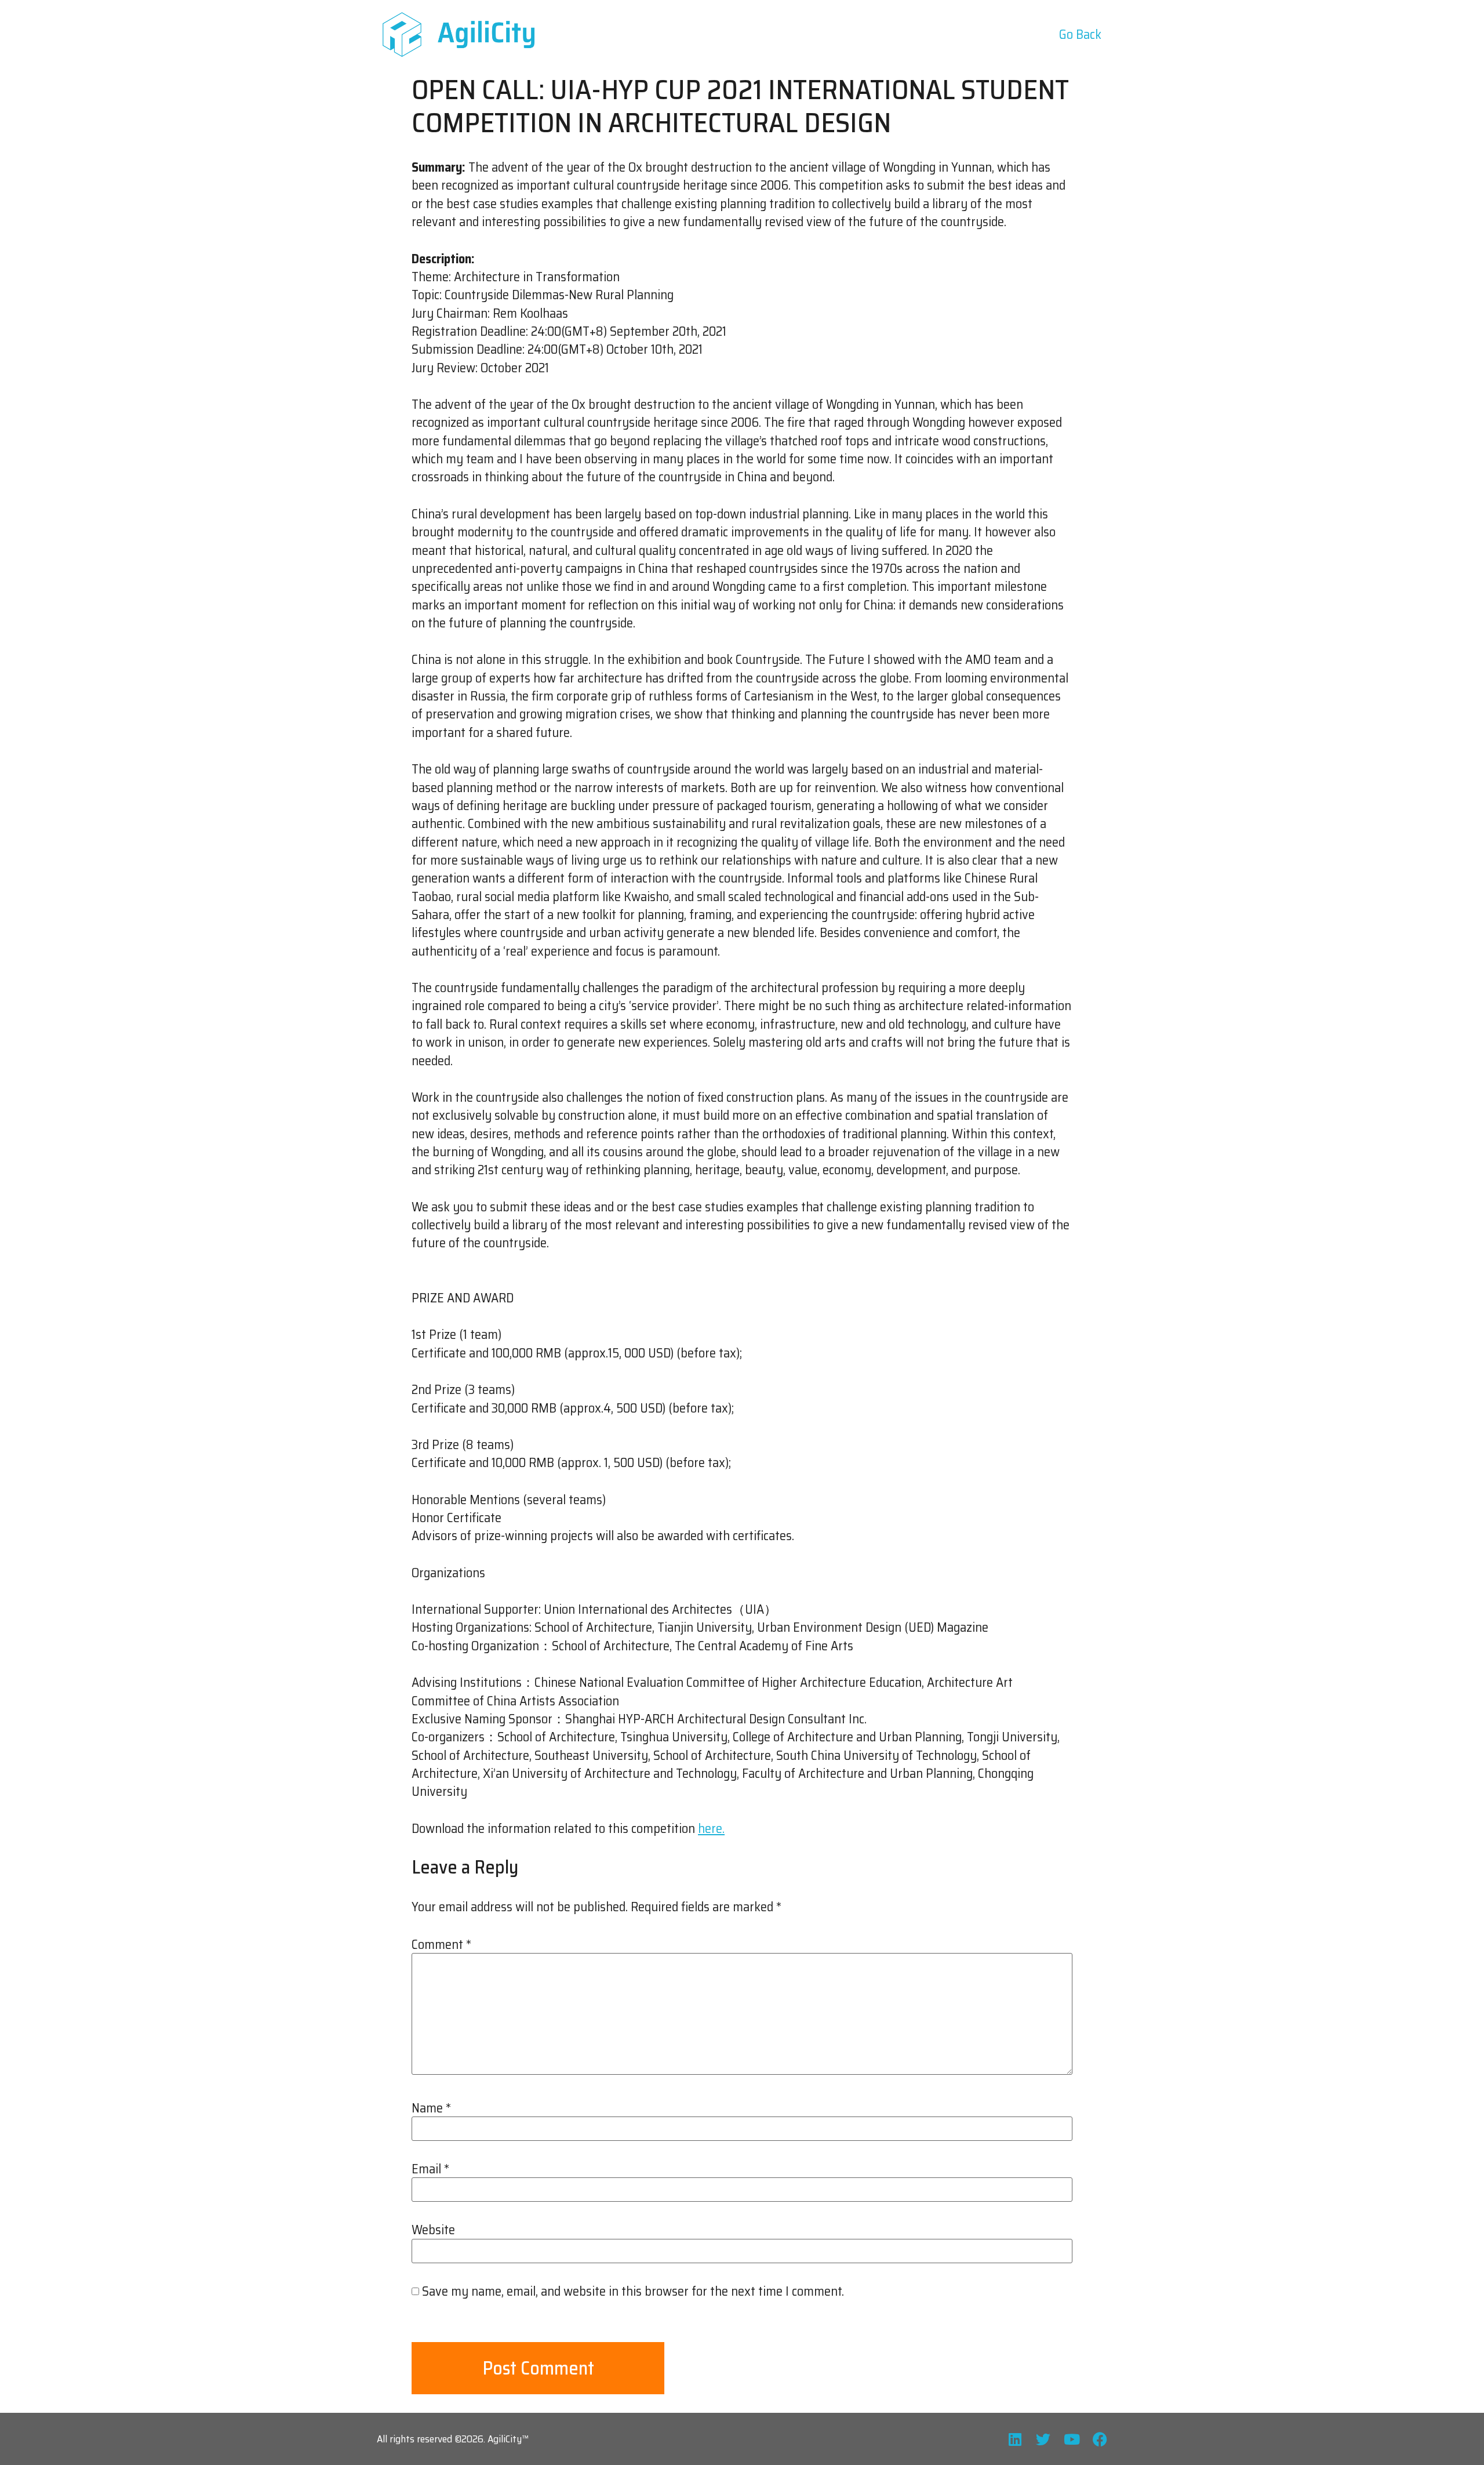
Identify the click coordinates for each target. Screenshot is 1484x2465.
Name (431, 2108)
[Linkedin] (1015, 2439)
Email (430, 2169)
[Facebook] (1100, 2439)
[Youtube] (1072, 2439)
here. (711, 1829)
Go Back (1080, 35)
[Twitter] (1043, 2439)
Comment (441, 1945)
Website (433, 2230)
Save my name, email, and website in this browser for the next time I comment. (633, 2292)
